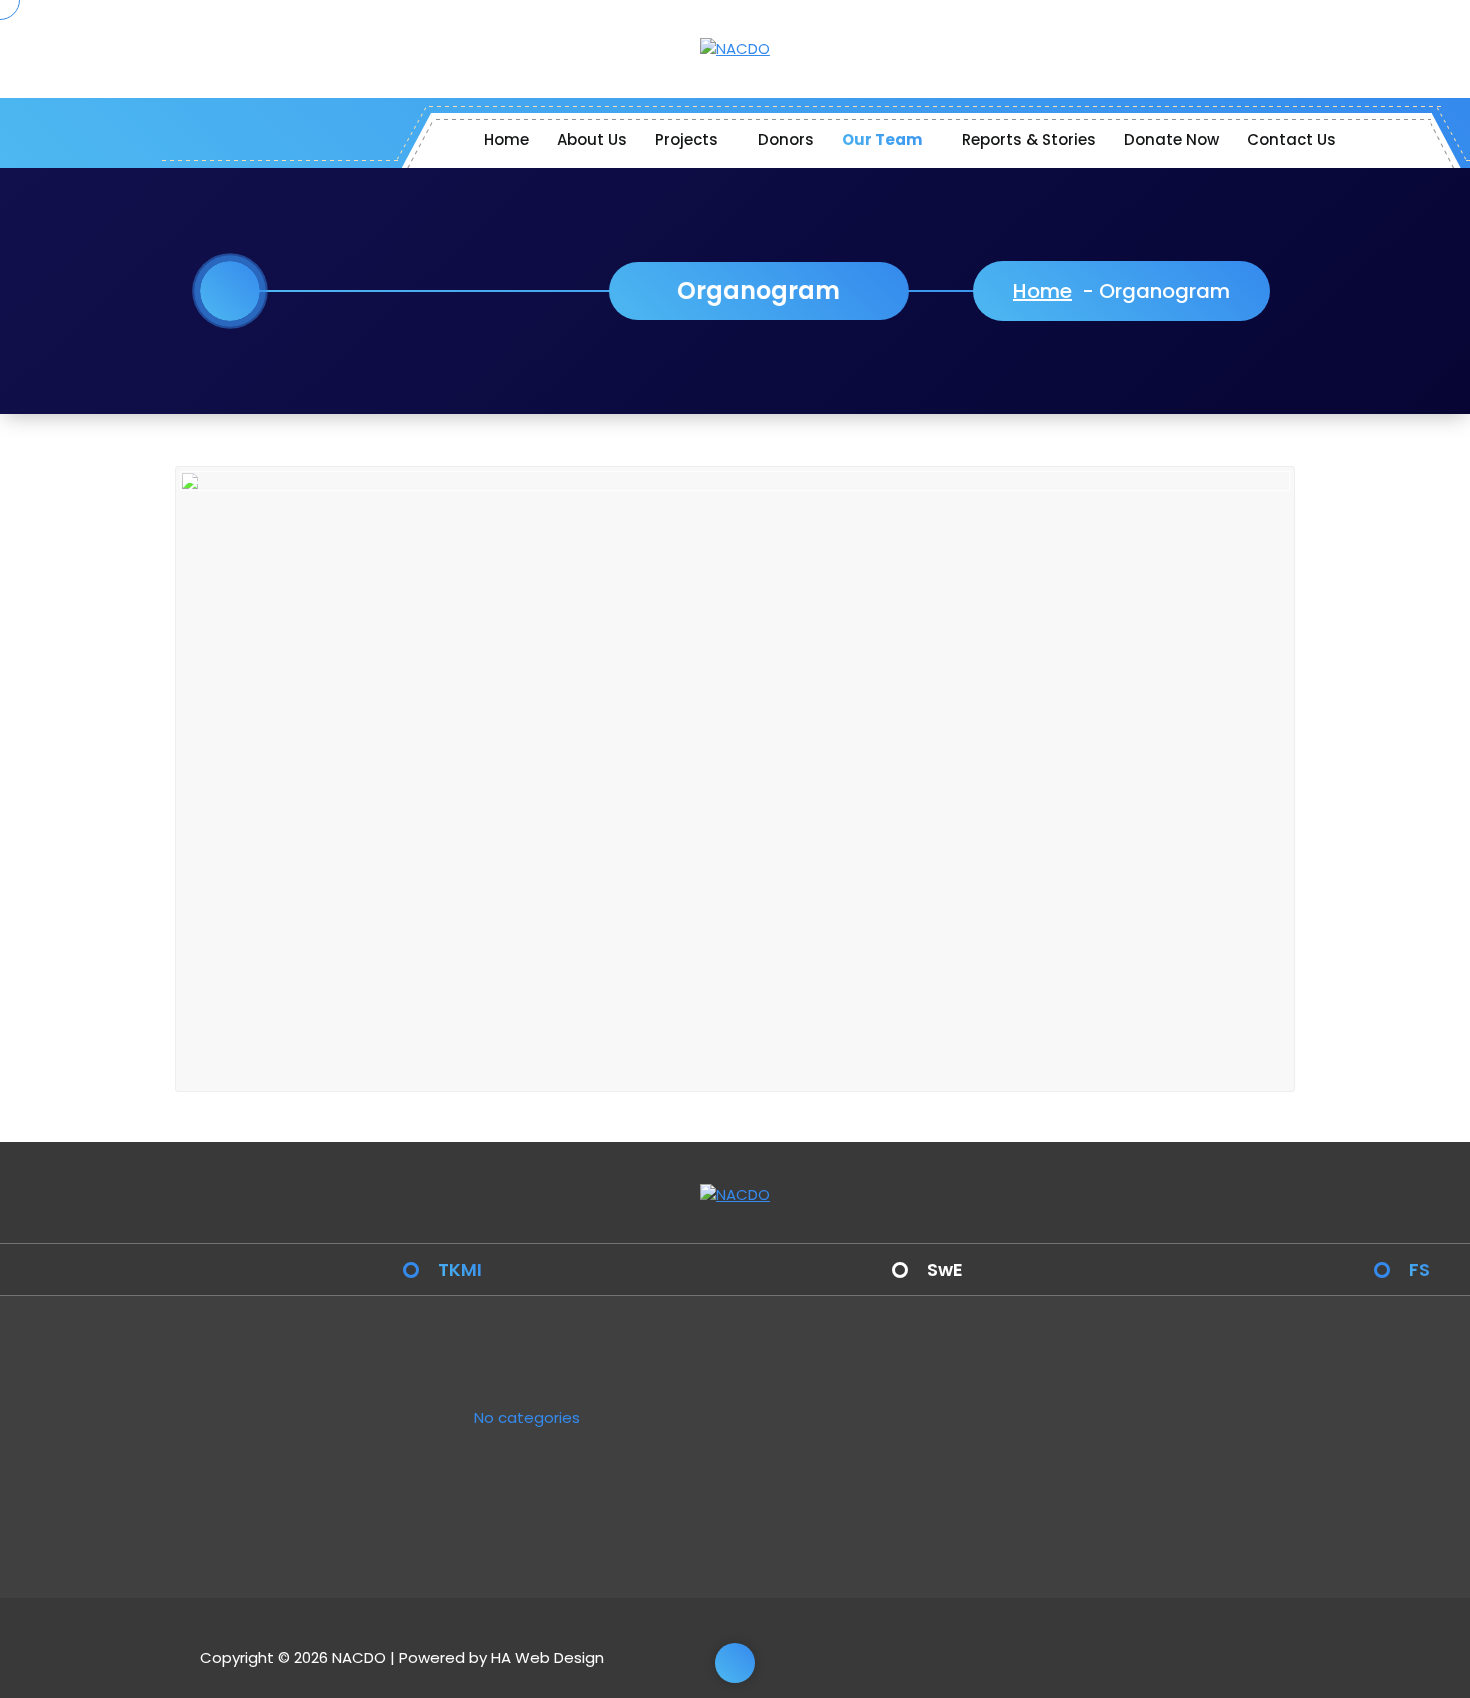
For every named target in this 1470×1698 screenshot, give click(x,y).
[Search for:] (872, 1425)
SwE (945, 1269)
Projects (686, 139)
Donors (786, 139)
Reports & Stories (1029, 139)
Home (506, 139)
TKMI (460, 1269)
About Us (592, 139)
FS (1419, 1269)
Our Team (882, 139)
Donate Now (1171, 139)
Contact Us (1291, 139)
